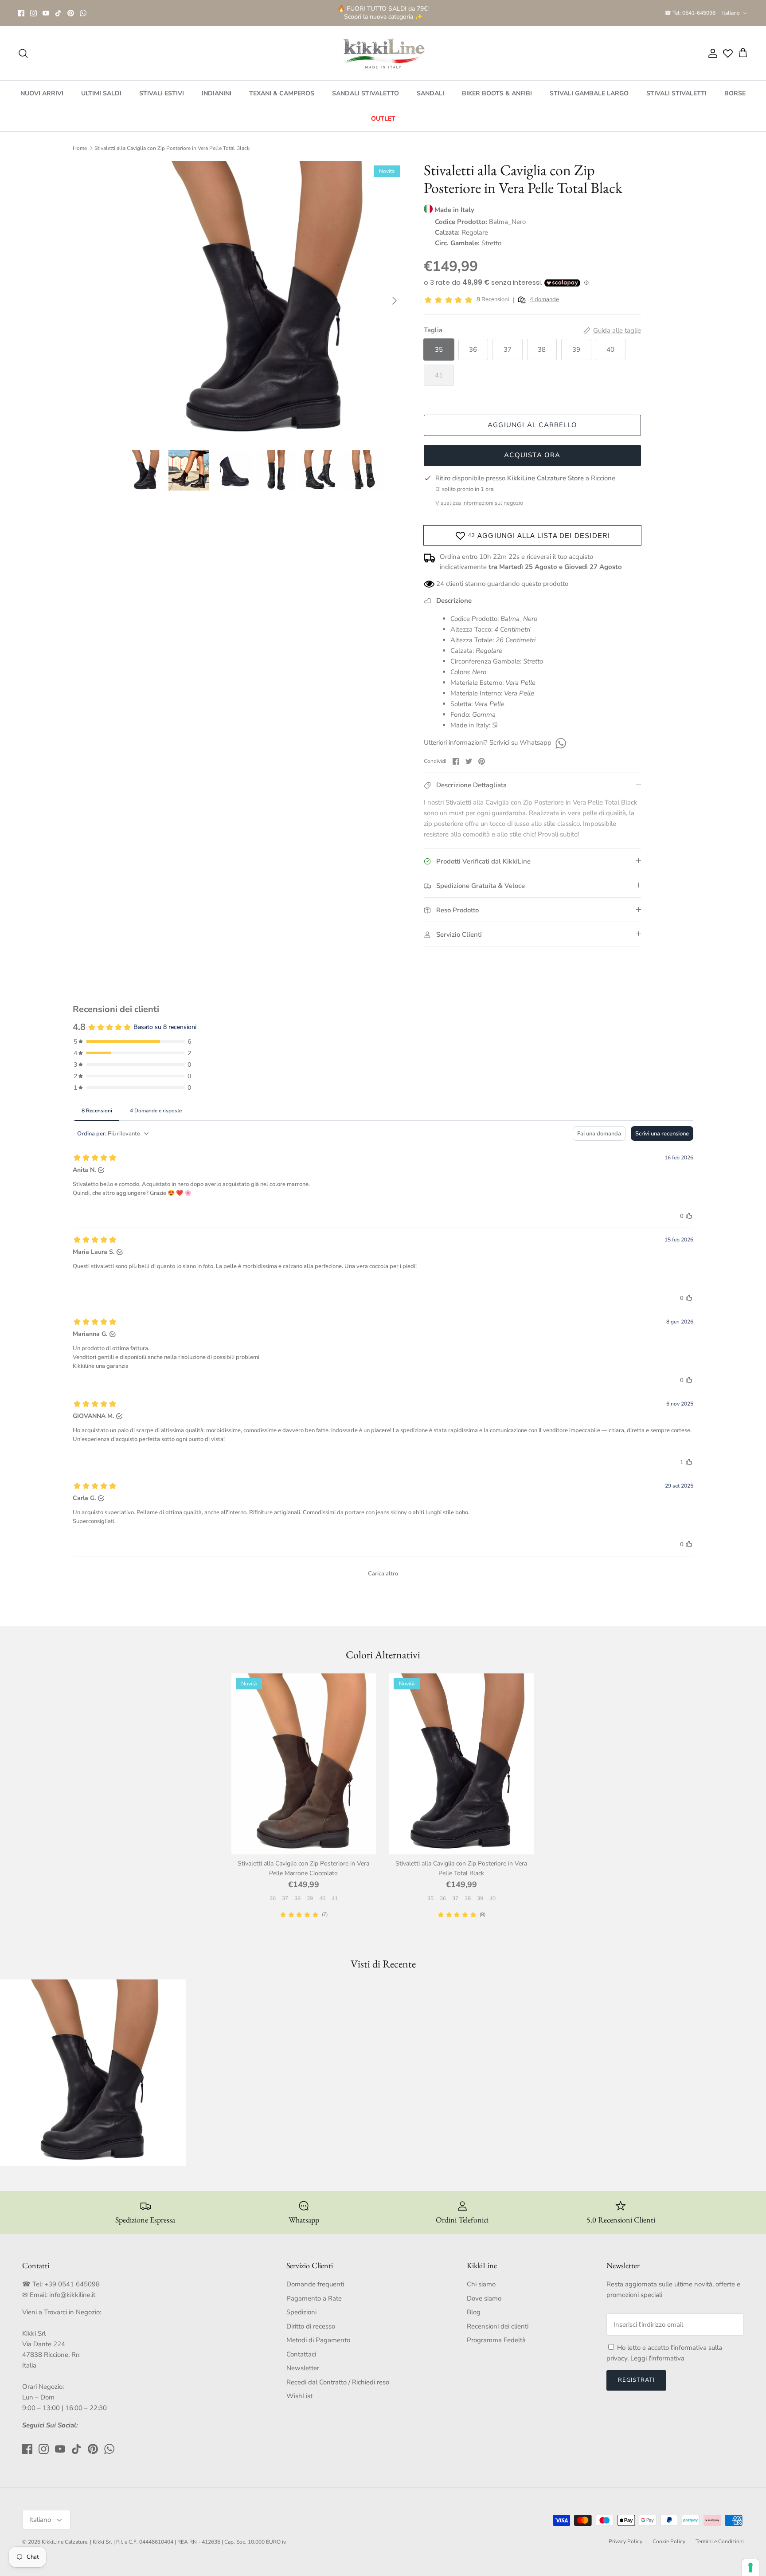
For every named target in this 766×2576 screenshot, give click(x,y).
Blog (474, 2312)
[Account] (711, 53)
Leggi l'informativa (657, 2358)
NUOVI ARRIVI (42, 93)
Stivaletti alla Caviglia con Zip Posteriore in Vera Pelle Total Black (172, 148)
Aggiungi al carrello (532, 425)
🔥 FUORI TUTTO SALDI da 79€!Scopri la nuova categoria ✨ (383, 13)
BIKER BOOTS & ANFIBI (497, 93)
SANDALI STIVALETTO (365, 93)
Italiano (731, 13)
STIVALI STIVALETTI (676, 93)
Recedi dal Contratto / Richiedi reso (338, 2382)
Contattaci (301, 2354)
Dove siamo (484, 2298)
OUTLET (383, 119)
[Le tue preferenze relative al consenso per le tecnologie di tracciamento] (750, 2568)
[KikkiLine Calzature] (383, 53)
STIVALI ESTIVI (162, 93)
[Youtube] (46, 13)
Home (80, 148)
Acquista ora (532, 455)
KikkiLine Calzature (64, 2542)
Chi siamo (481, 2284)
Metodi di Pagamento (318, 2340)
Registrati (636, 2380)
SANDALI (430, 93)
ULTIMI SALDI (101, 93)
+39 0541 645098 (72, 2284)
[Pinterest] (71, 13)
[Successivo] (395, 301)
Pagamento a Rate (314, 2298)
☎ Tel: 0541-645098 (690, 13)
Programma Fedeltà (496, 2340)
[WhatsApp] (83, 13)
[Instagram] (33, 13)
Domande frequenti (315, 2284)
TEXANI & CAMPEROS (282, 93)
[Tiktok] (58, 13)
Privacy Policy (625, 2541)
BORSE (735, 93)
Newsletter (303, 2368)
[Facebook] (21, 13)
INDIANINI (217, 93)
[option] (265, 301)
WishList (299, 2396)
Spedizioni (301, 2312)
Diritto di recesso (311, 2326)
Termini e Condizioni (720, 2541)
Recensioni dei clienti (498, 2326)
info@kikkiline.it (72, 2295)
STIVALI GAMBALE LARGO (589, 93)
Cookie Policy (669, 2541)
